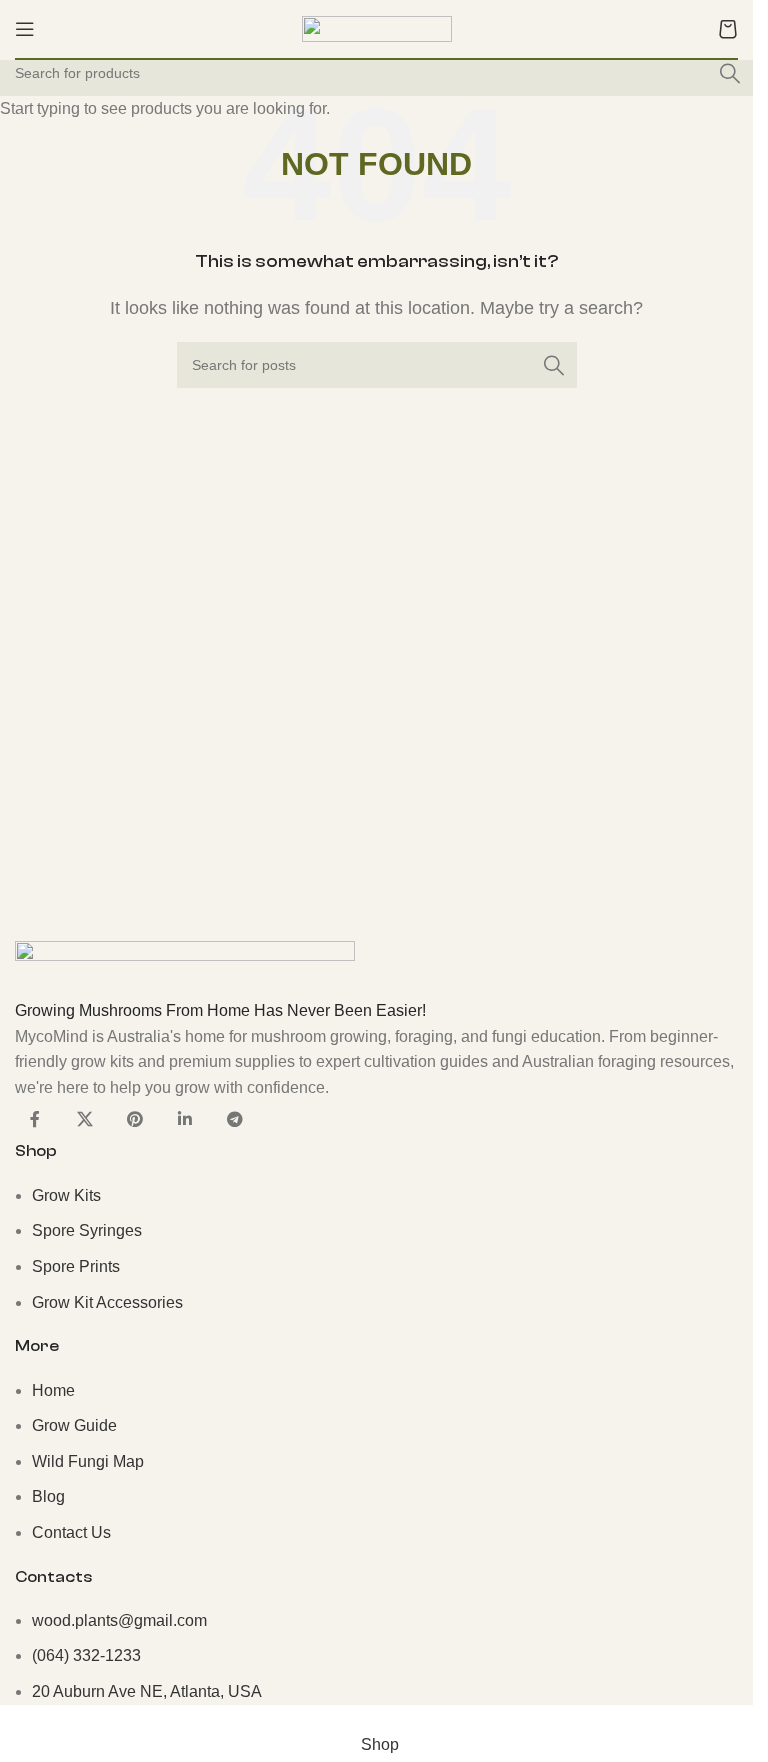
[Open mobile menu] (25, 29)
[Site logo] (377, 27)
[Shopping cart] (728, 29)
